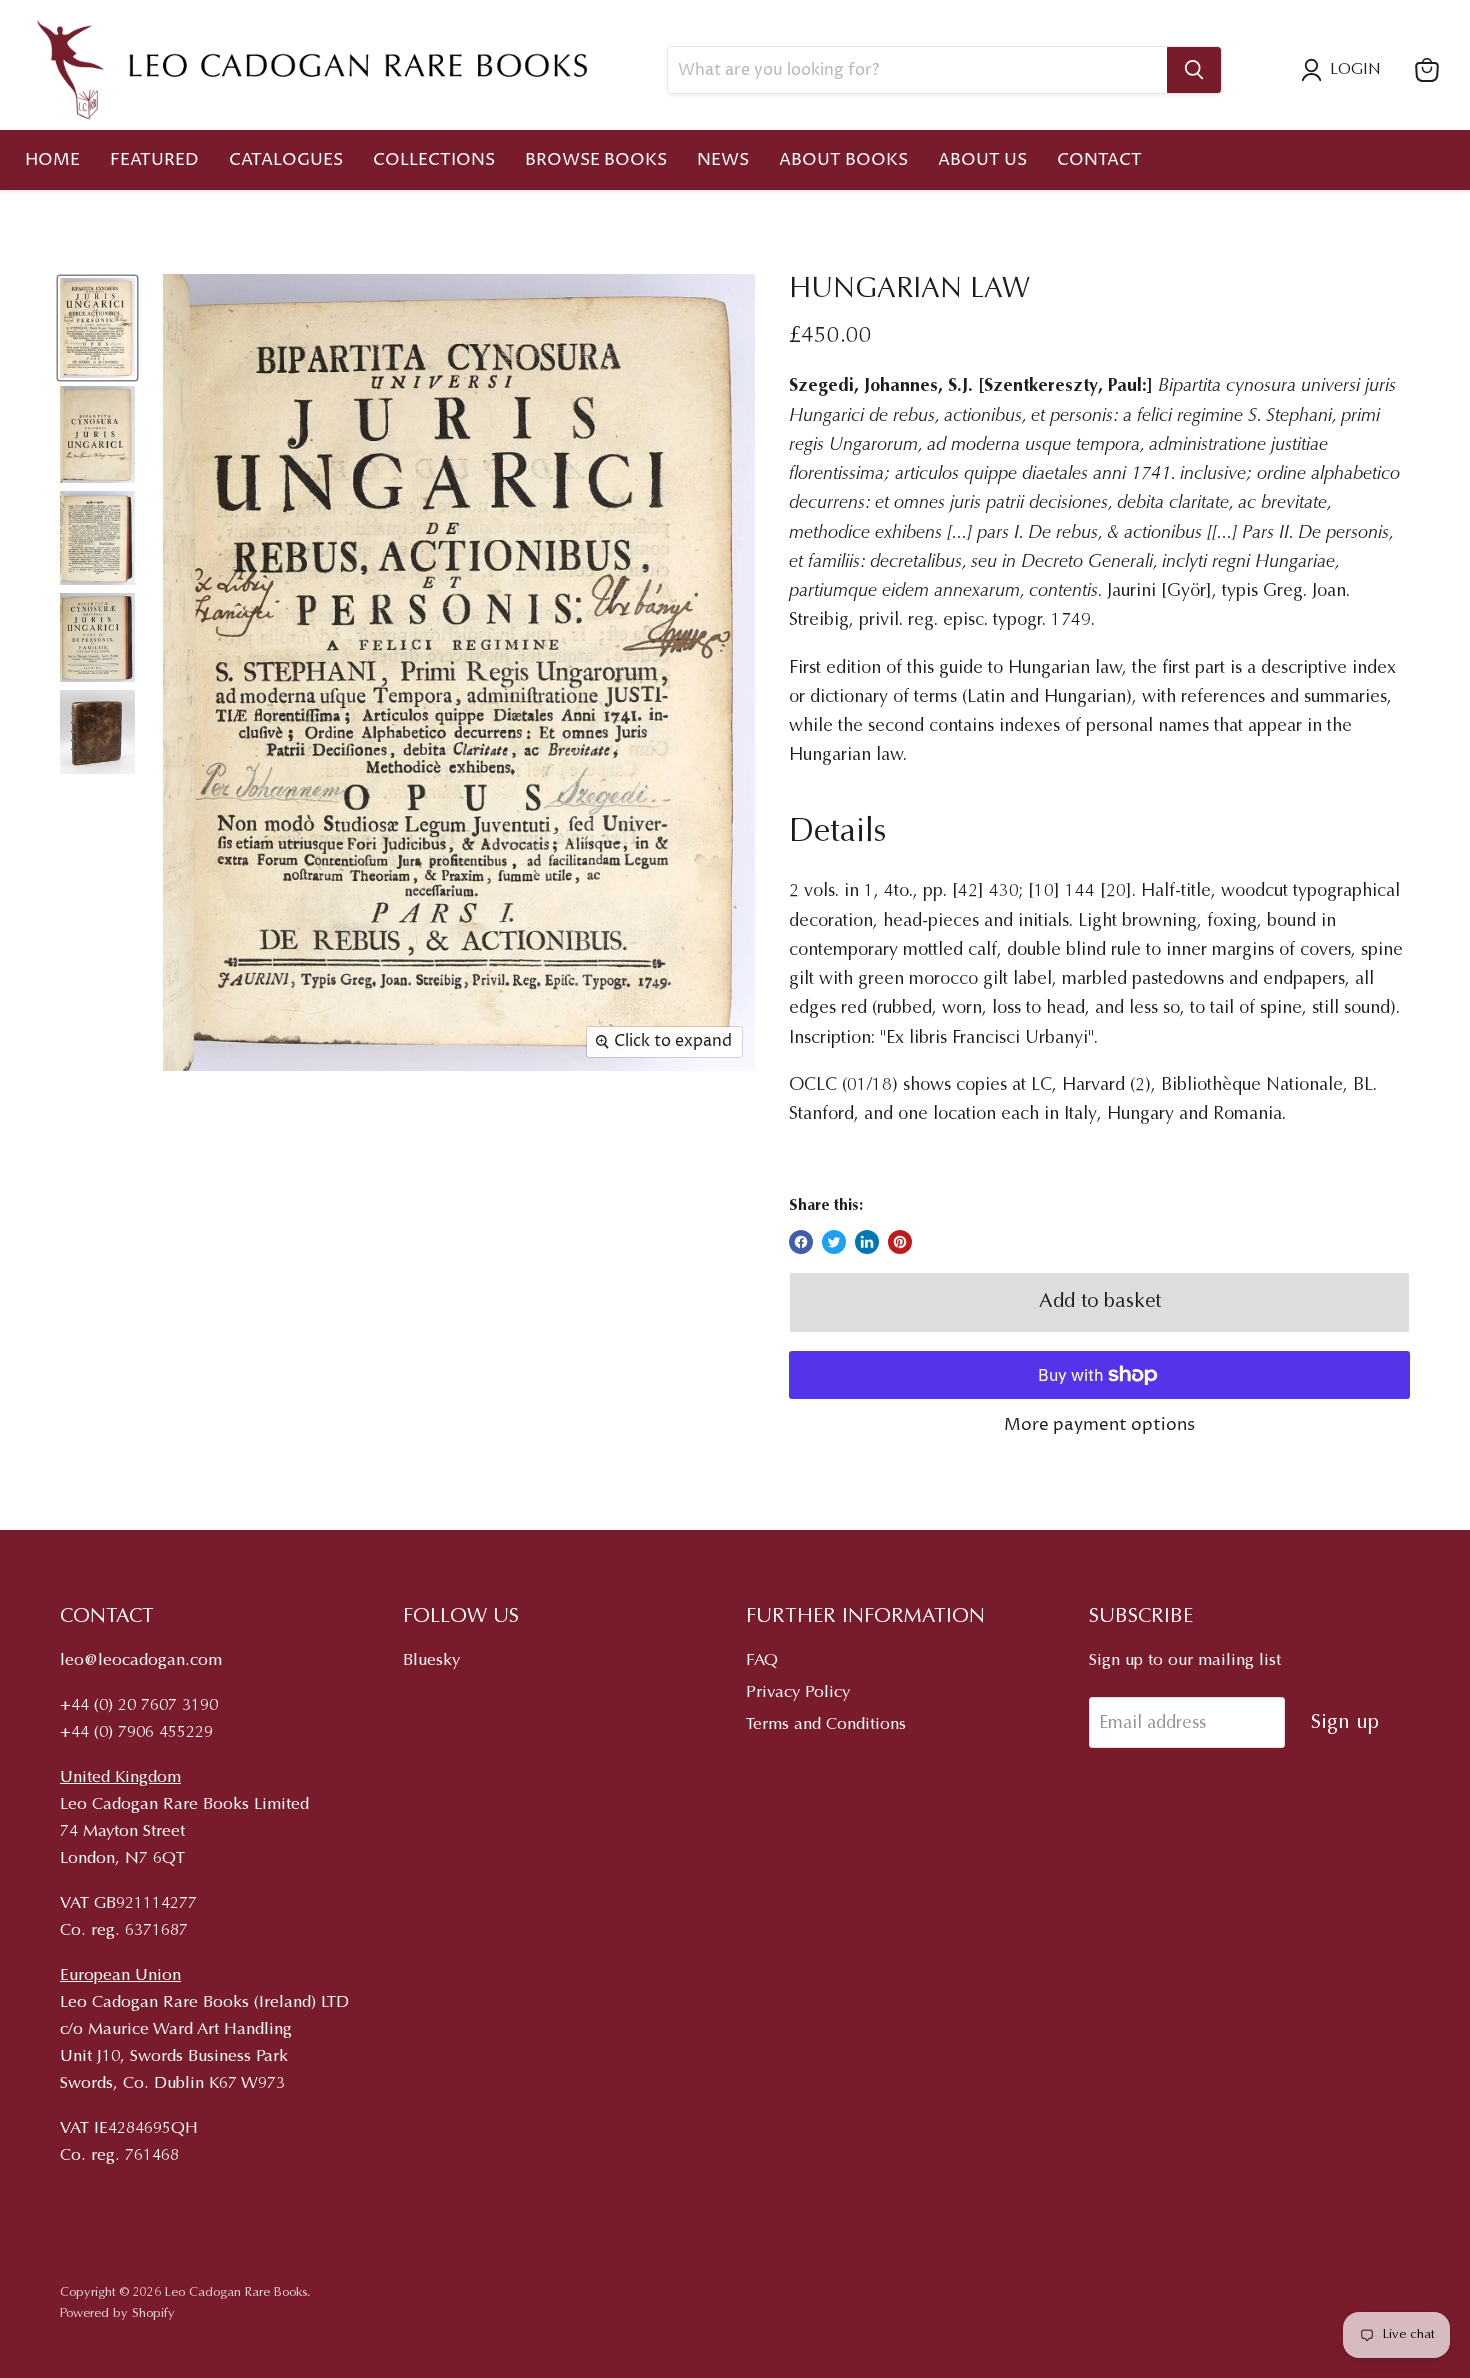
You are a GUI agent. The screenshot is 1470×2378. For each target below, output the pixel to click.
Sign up (1345, 1723)
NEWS (723, 160)
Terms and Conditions (826, 1725)
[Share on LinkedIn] (867, 1242)
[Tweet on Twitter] (834, 1242)
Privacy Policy (798, 1693)
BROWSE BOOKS (596, 160)
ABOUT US (982, 160)
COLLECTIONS (434, 160)
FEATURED (154, 160)
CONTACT (1099, 160)
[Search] (1194, 70)
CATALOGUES (286, 160)
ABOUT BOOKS (843, 160)
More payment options (1099, 1425)
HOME (52, 160)
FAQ (762, 1661)
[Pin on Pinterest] (900, 1242)
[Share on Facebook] (801, 1242)
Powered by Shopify (117, 2313)
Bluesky (431, 1661)
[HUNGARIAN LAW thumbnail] (97, 328)
